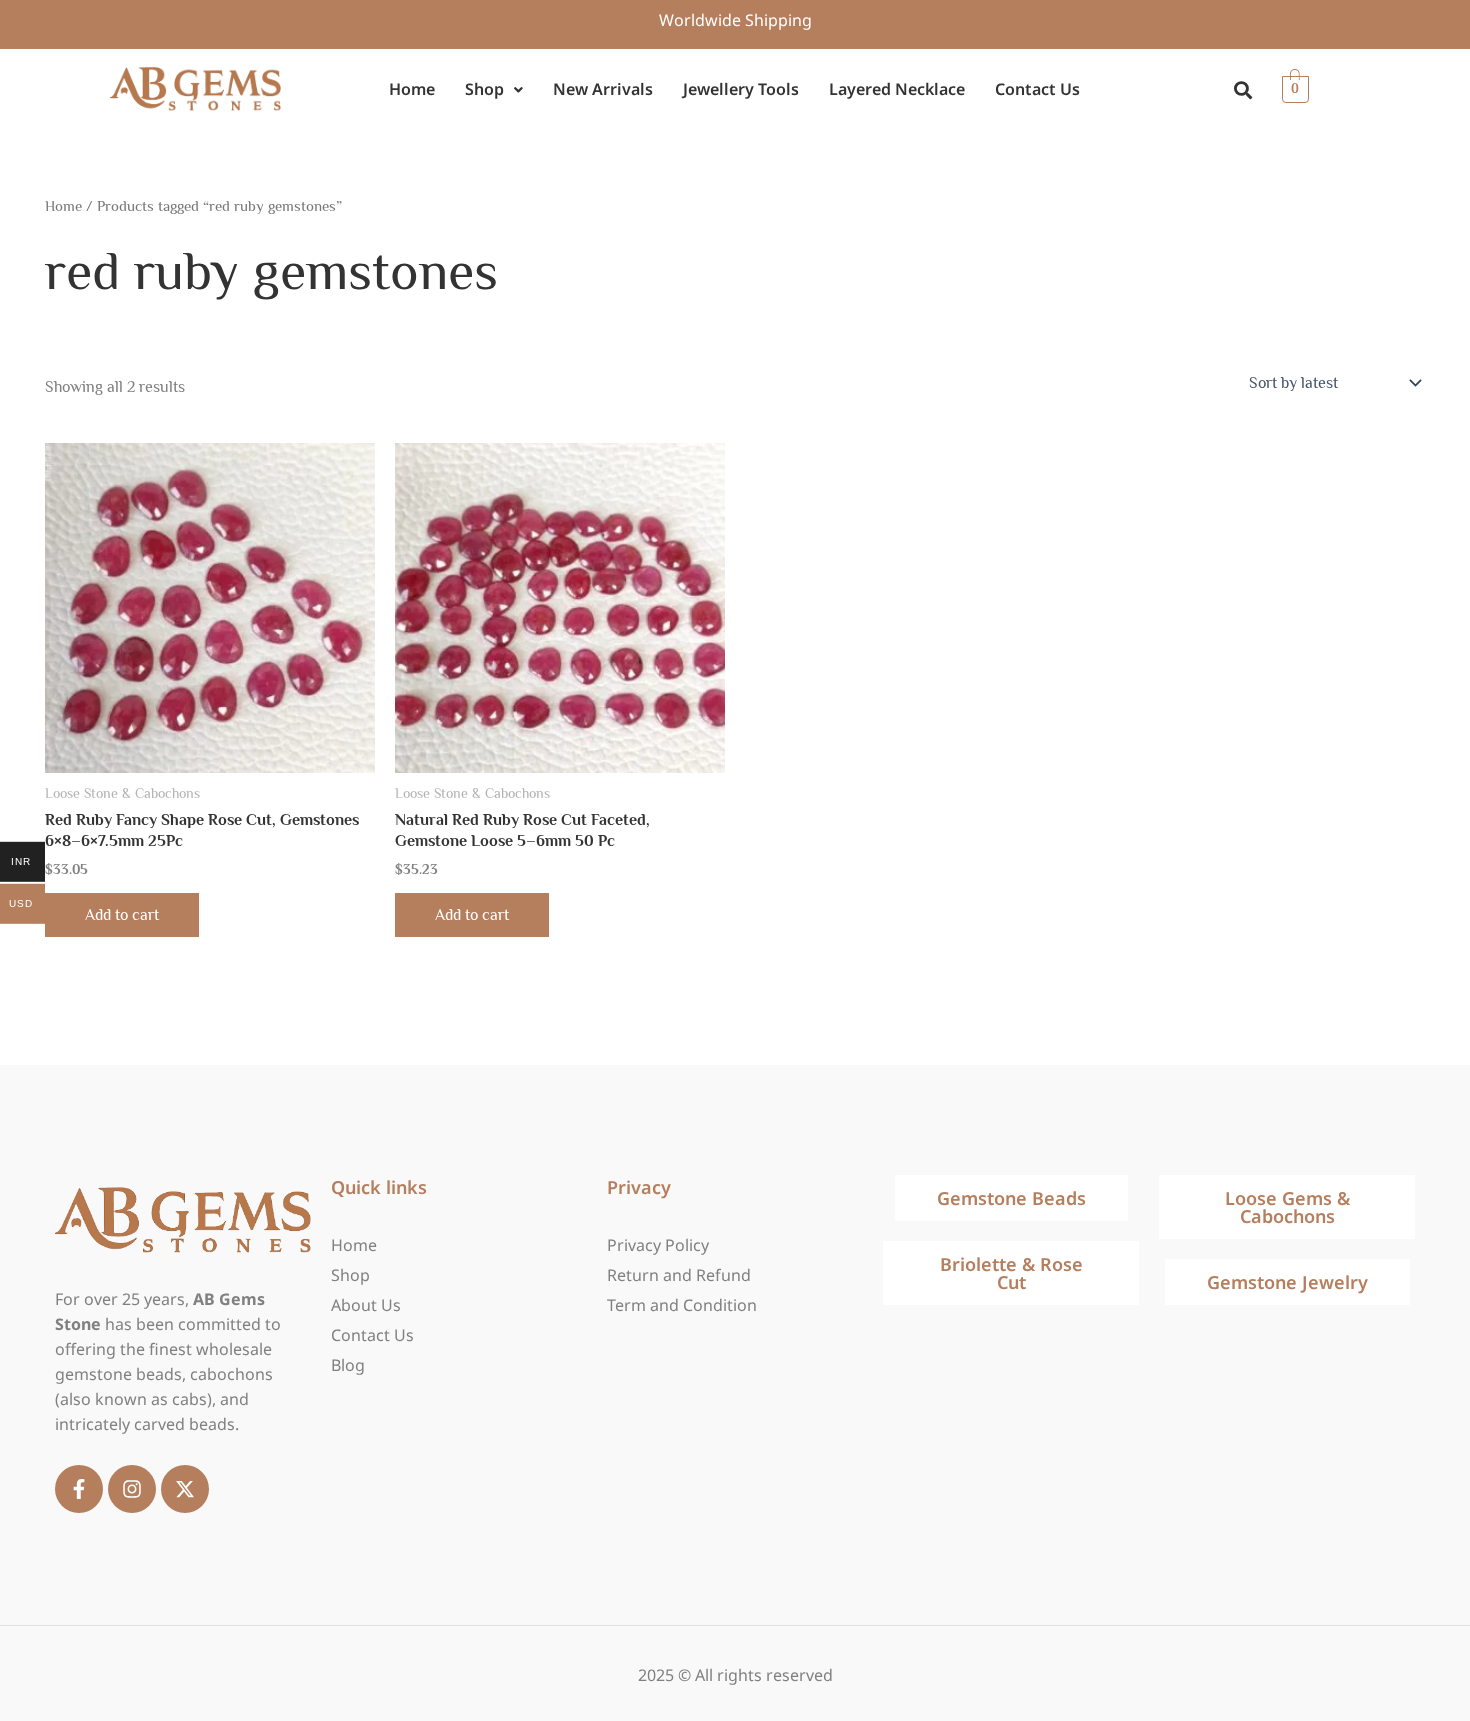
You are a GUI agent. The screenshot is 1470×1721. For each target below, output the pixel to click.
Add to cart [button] (122, 915)
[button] (494, 89)
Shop (484, 89)
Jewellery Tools (741, 89)
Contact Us (1037, 89)
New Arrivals (603, 89)
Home (412, 89)
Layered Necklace (897, 89)
